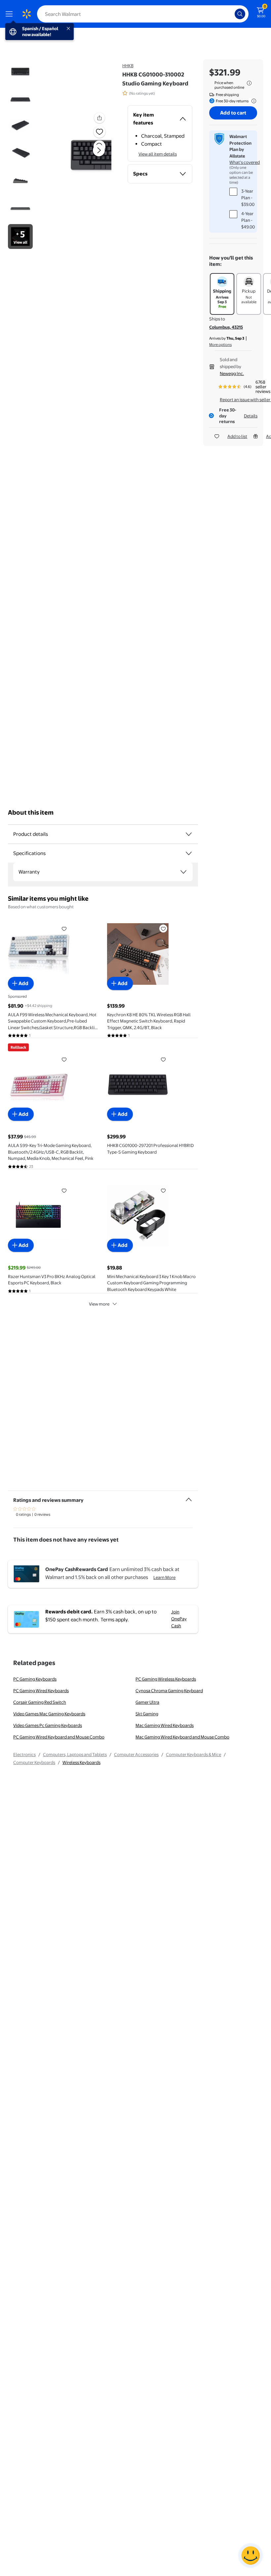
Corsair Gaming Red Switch (40, 1702)
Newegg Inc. (232, 373)
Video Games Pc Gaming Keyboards (48, 1725)
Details (251, 416)
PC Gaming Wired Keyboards (41, 1691)
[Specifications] (189, 853)
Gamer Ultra (147, 1702)
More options (220, 345)
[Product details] (189, 834)
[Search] (240, 14)
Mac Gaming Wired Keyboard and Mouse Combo (182, 1737)
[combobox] (143, 14)
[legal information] (249, 83)
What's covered (245, 162)
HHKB (128, 66)
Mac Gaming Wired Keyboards (165, 1725)
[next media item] (99, 150)
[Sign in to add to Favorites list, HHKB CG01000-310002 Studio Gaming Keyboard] (99, 132)
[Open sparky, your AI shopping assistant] (251, 2555)
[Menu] (11, 14)
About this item (31, 812)
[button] (84, 156)
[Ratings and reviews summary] (189, 1497)
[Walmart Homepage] (26, 14)
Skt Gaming (147, 1714)
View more (99, 1304)
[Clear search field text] (231, 14)
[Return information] (252, 101)
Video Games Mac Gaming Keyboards (49, 1714)
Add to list (237, 436)
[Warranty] (183, 872)
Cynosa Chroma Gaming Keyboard (169, 1691)
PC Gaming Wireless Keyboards (166, 1679)
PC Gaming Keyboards (35, 1679)
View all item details (158, 154)
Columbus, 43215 (226, 327)
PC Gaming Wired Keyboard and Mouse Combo (59, 1737)
